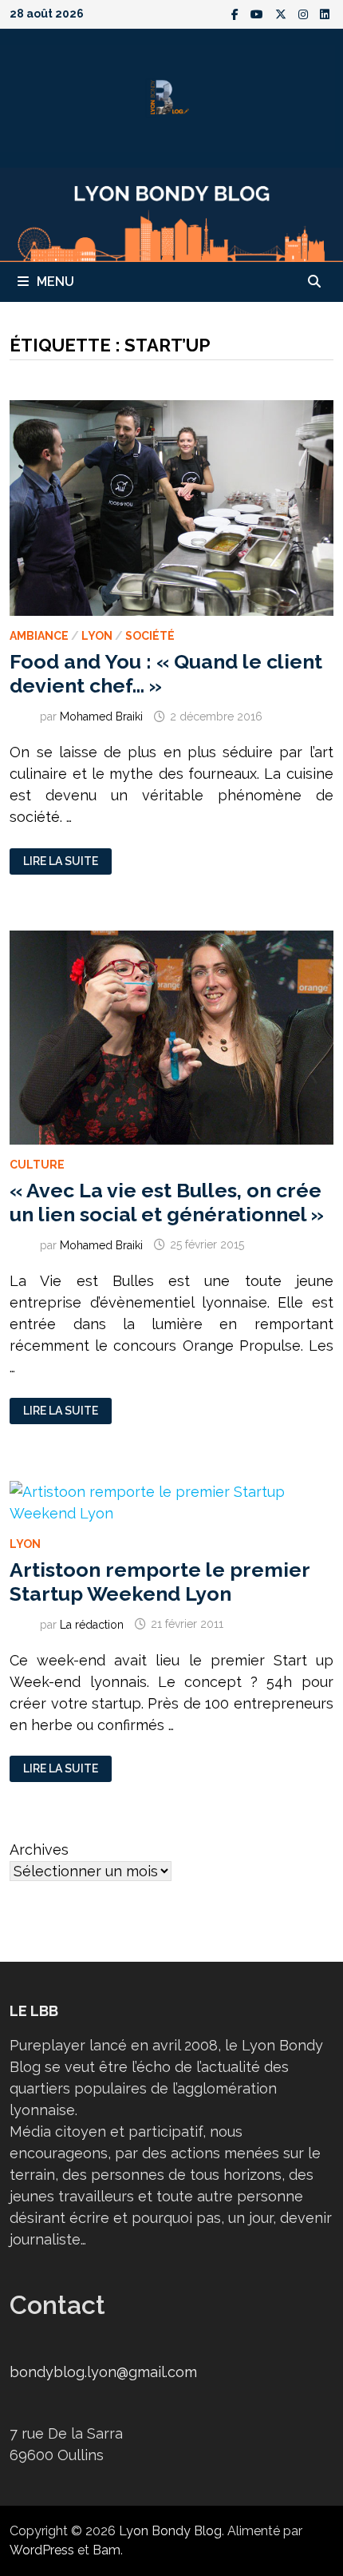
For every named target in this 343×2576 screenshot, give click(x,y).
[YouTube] (259, 13)
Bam (106, 2550)
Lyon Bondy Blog (170, 2531)
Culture (37, 1165)
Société (150, 636)
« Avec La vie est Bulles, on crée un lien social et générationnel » (167, 1202)
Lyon (97, 636)
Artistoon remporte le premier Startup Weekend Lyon (160, 1582)
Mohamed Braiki (101, 716)
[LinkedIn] (325, 13)
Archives (39, 1850)
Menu (55, 282)
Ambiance (39, 636)
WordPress (42, 2550)
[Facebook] (237, 13)
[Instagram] (305, 13)
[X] (283, 13)
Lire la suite (60, 861)
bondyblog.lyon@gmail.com (103, 2372)
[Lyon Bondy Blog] (171, 214)
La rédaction (92, 1624)
